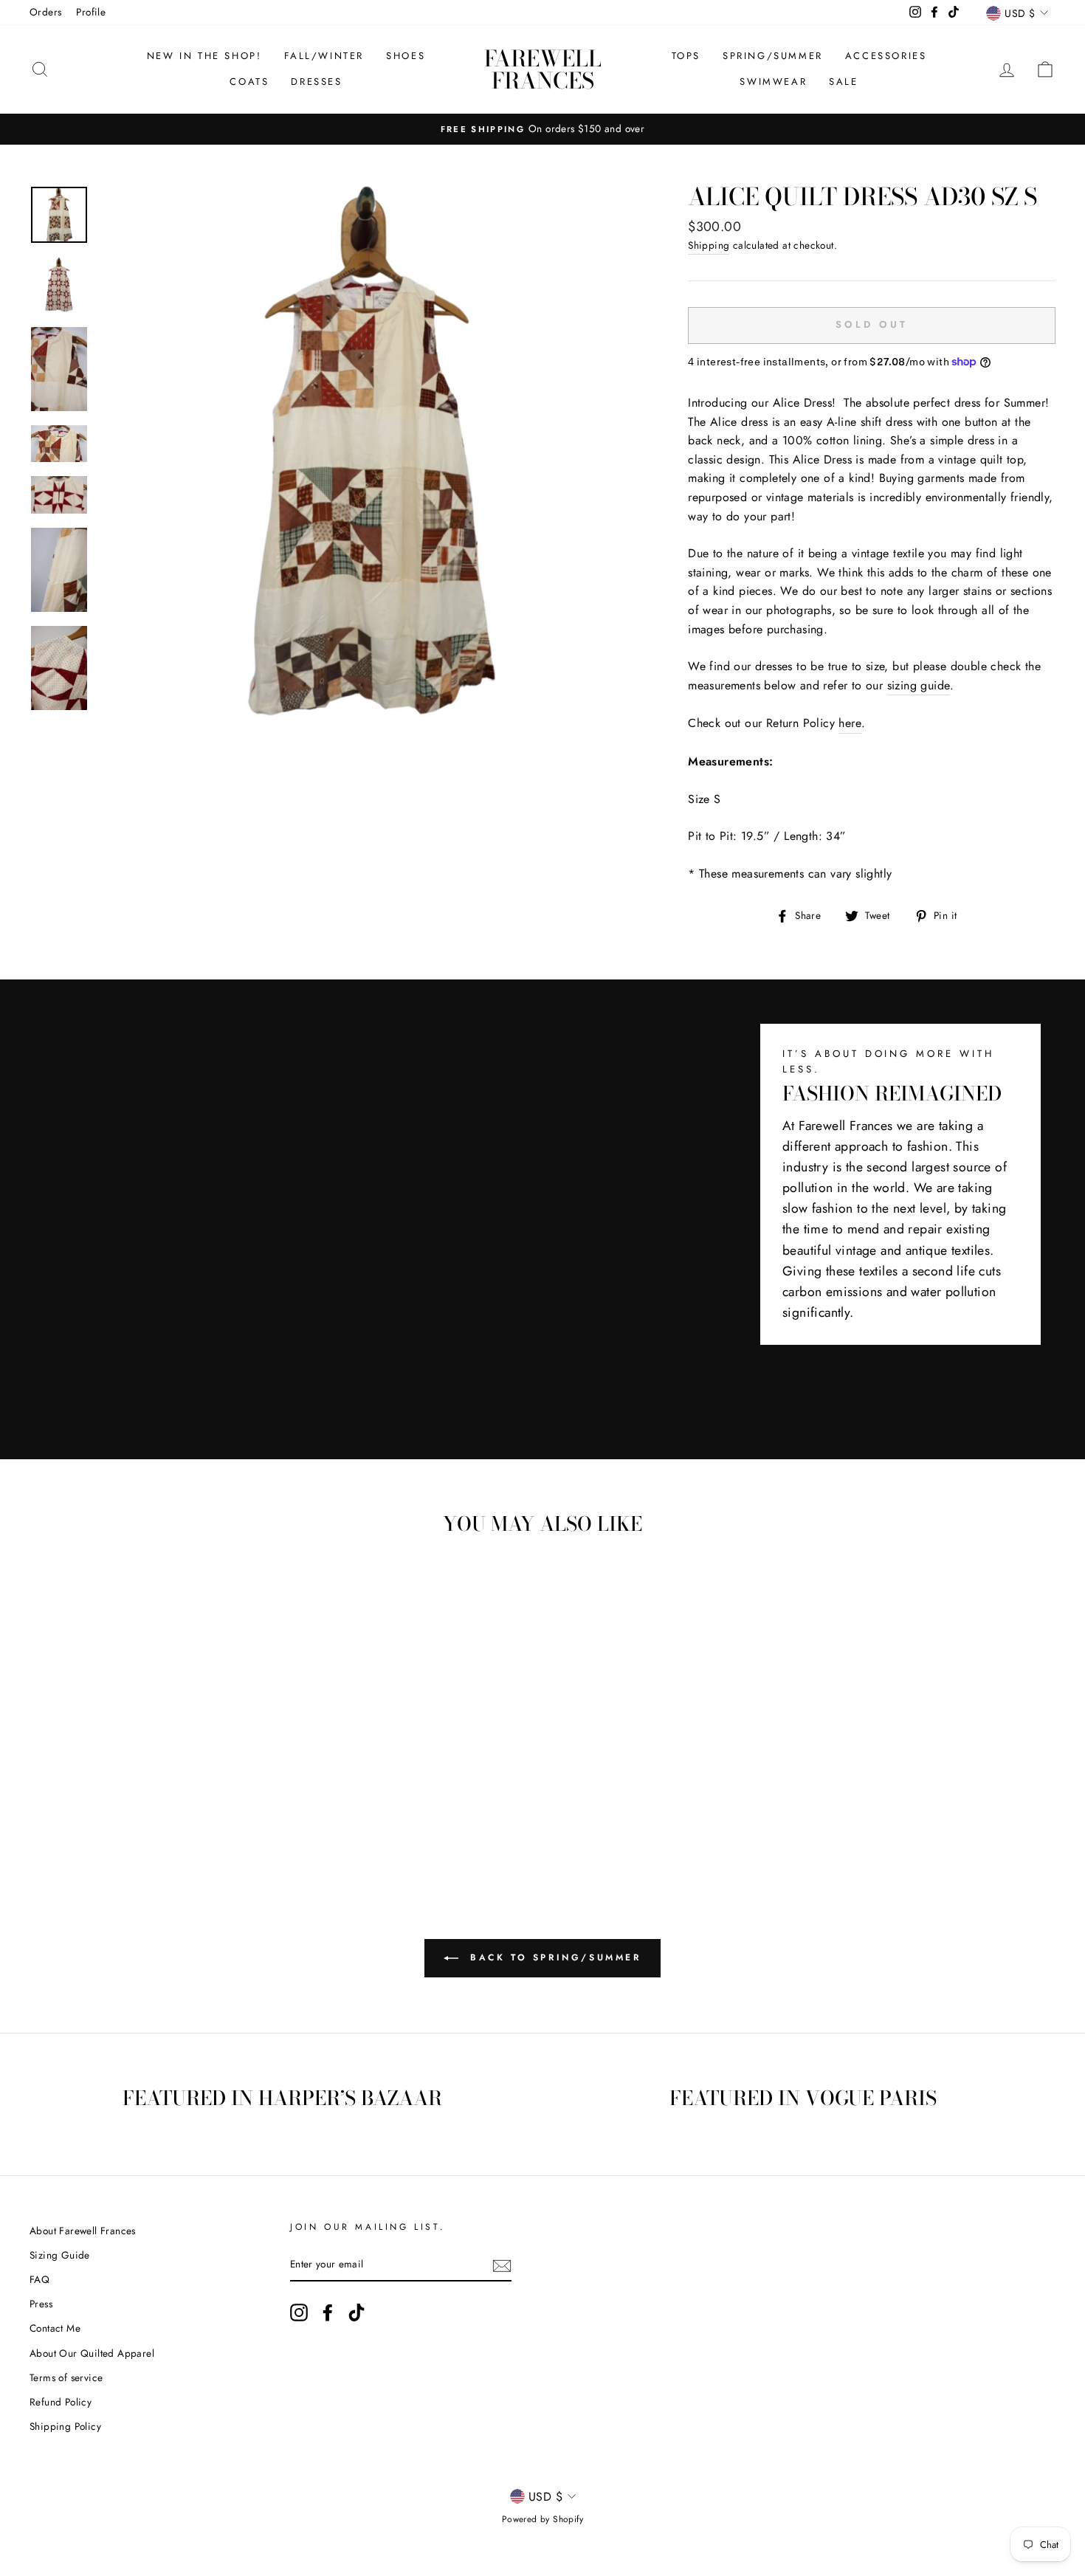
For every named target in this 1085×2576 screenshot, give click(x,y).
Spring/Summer (773, 56)
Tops (686, 56)
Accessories (886, 56)
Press (41, 2304)
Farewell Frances (543, 69)
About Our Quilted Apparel (92, 2353)
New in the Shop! (204, 56)
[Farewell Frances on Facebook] (328, 2312)
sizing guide (919, 685)
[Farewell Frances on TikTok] (356, 2312)
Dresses (316, 82)
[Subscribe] (502, 2265)
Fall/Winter (324, 56)
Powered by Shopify (542, 2519)
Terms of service (66, 2377)
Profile (91, 12)
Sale (843, 82)
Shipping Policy (65, 2426)
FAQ (39, 2279)
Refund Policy (61, 2402)
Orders (45, 12)
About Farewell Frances (83, 2231)
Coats (249, 82)
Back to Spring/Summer (552, 1957)
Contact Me (55, 2328)
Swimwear (773, 82)
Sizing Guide (60, 2255)
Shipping (709, 245)
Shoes (406, 56)
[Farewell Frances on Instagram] (299, 2312)
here (850, 723)
